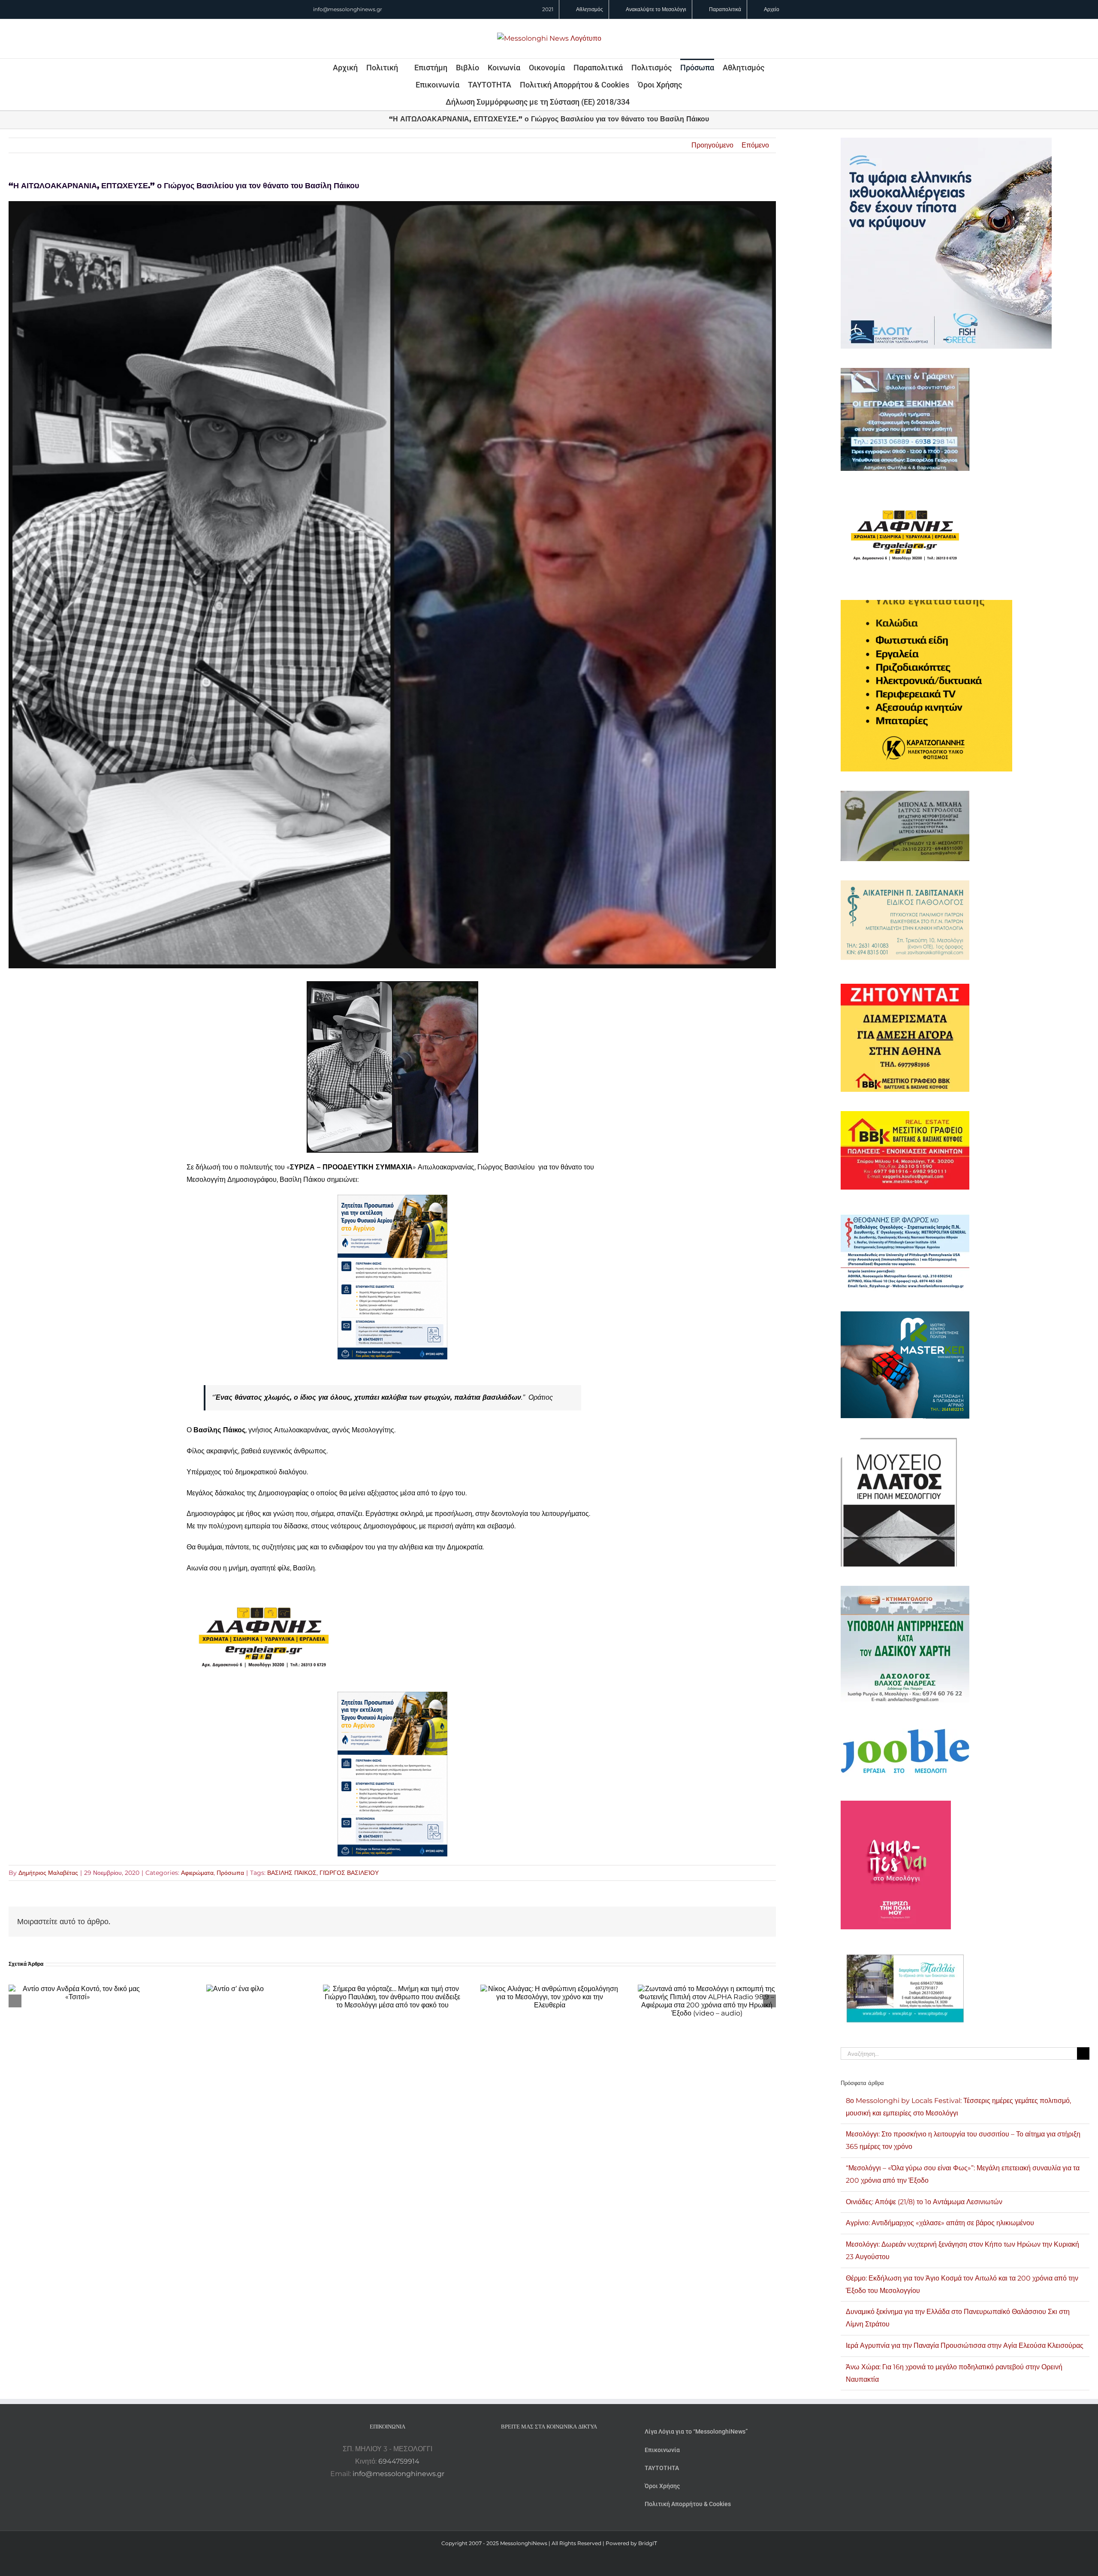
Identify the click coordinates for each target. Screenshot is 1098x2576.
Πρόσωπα (230, 1873)
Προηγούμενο (712, 145)
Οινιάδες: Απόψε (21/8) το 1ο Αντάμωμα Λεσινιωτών (924, 2202)
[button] (641, 102)
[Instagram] (549, 2449)
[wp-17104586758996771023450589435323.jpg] (264, 1589)
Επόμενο (755, 145)
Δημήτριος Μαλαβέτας (48, 1873)
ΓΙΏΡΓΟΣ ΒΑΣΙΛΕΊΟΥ (349, 1873)
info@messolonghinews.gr (348, 9)
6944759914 (399, 2461)
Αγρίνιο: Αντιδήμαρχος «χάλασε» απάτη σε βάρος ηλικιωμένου (940, 2223)
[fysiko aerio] (392, 1201)
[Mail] (572, 2449)
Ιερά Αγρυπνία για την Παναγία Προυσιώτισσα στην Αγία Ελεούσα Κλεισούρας (965, 2346)
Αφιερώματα (197, 1873)
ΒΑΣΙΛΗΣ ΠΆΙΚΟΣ (292, 1873)
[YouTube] (526, 2449)
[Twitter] (561, 2449)
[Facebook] (537, 2449)
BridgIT (648, 2543)
